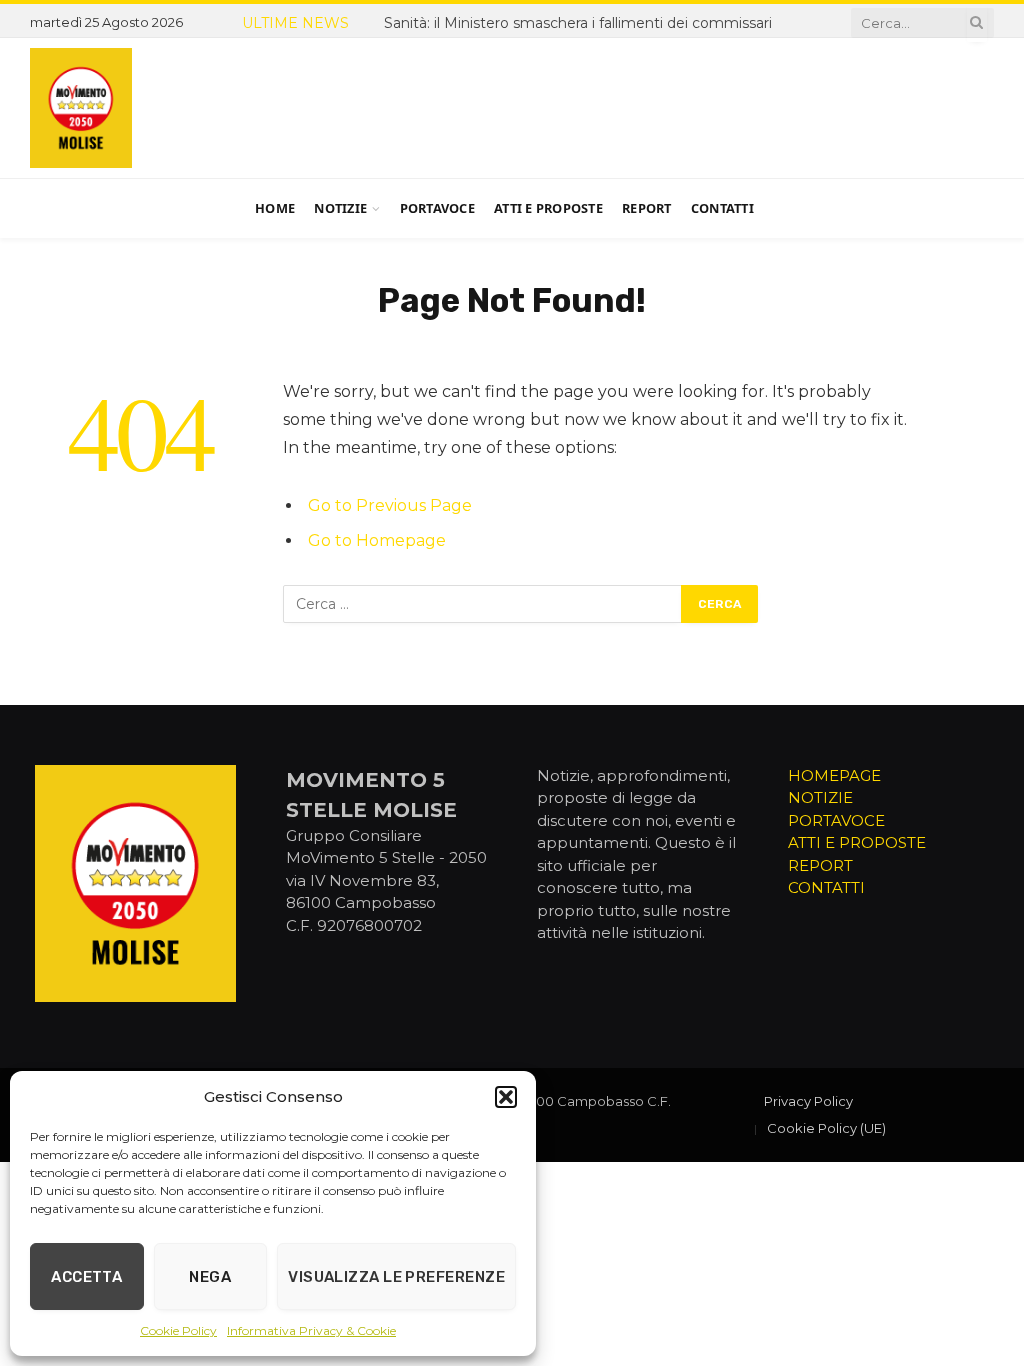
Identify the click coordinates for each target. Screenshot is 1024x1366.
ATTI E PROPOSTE (857, 842)
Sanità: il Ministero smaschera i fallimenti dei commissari (578, 23)
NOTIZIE (820, 797)
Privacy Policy (808, 1101)
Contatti (722, 208)
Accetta (86, 1277)
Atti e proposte (548, 208)
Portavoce (437, 208)
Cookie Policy (178, 1330)
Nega (210, 1277)
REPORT (820, 865)
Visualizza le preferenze (396, 1277)
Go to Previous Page (390, 505)
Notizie (340, 208)
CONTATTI (826, 887)
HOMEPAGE (834, 775)
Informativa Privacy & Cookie (311, 1330)
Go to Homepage (377, 540)
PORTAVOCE (836, 820)
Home (275, 208)
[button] (506, 1097)
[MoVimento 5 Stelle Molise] (81, 108)
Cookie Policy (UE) (826, 1128)
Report (647, 208)
